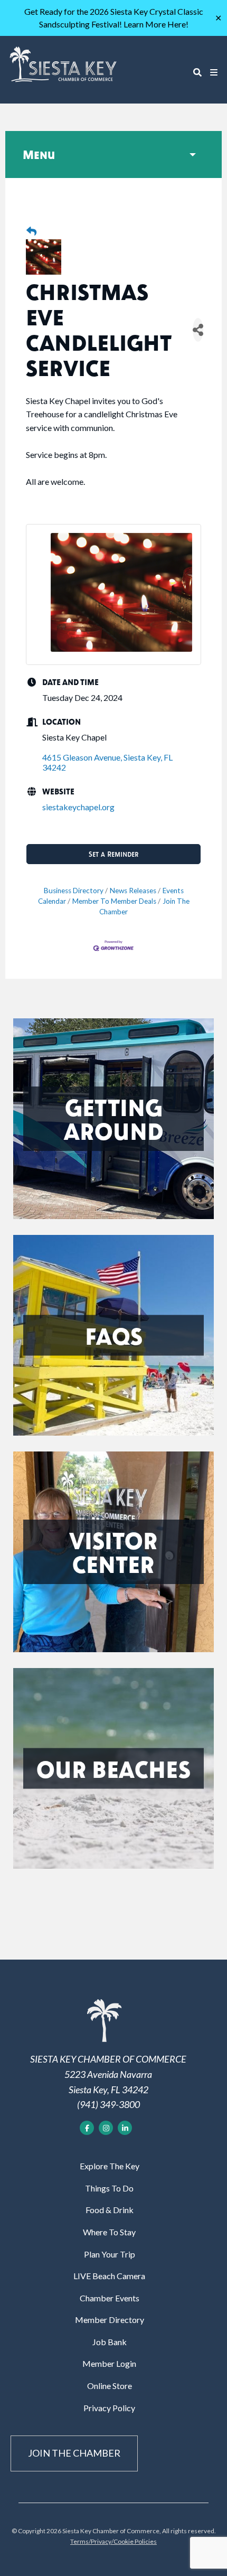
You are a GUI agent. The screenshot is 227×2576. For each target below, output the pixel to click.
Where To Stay (109, 2232)
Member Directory (110, 2320)
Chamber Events (110, 2298)
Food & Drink (110, 2210)
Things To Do (109, 2188)
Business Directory (74, 891)
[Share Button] (198, 330)
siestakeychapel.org (78, 807)
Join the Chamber (74, 2453)
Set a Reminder (113, 854)
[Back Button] (31, 232)
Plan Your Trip (110, 2254)
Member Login (109, 2363)
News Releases (133, 891)
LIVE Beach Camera (109, 2276)
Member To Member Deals (114, 901)
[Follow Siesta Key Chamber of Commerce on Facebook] (87, 2128)
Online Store (110, 2386)
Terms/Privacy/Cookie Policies (113, 2541)
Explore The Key (110, 2166)
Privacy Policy (109, 2408)
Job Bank (110, 2342)
